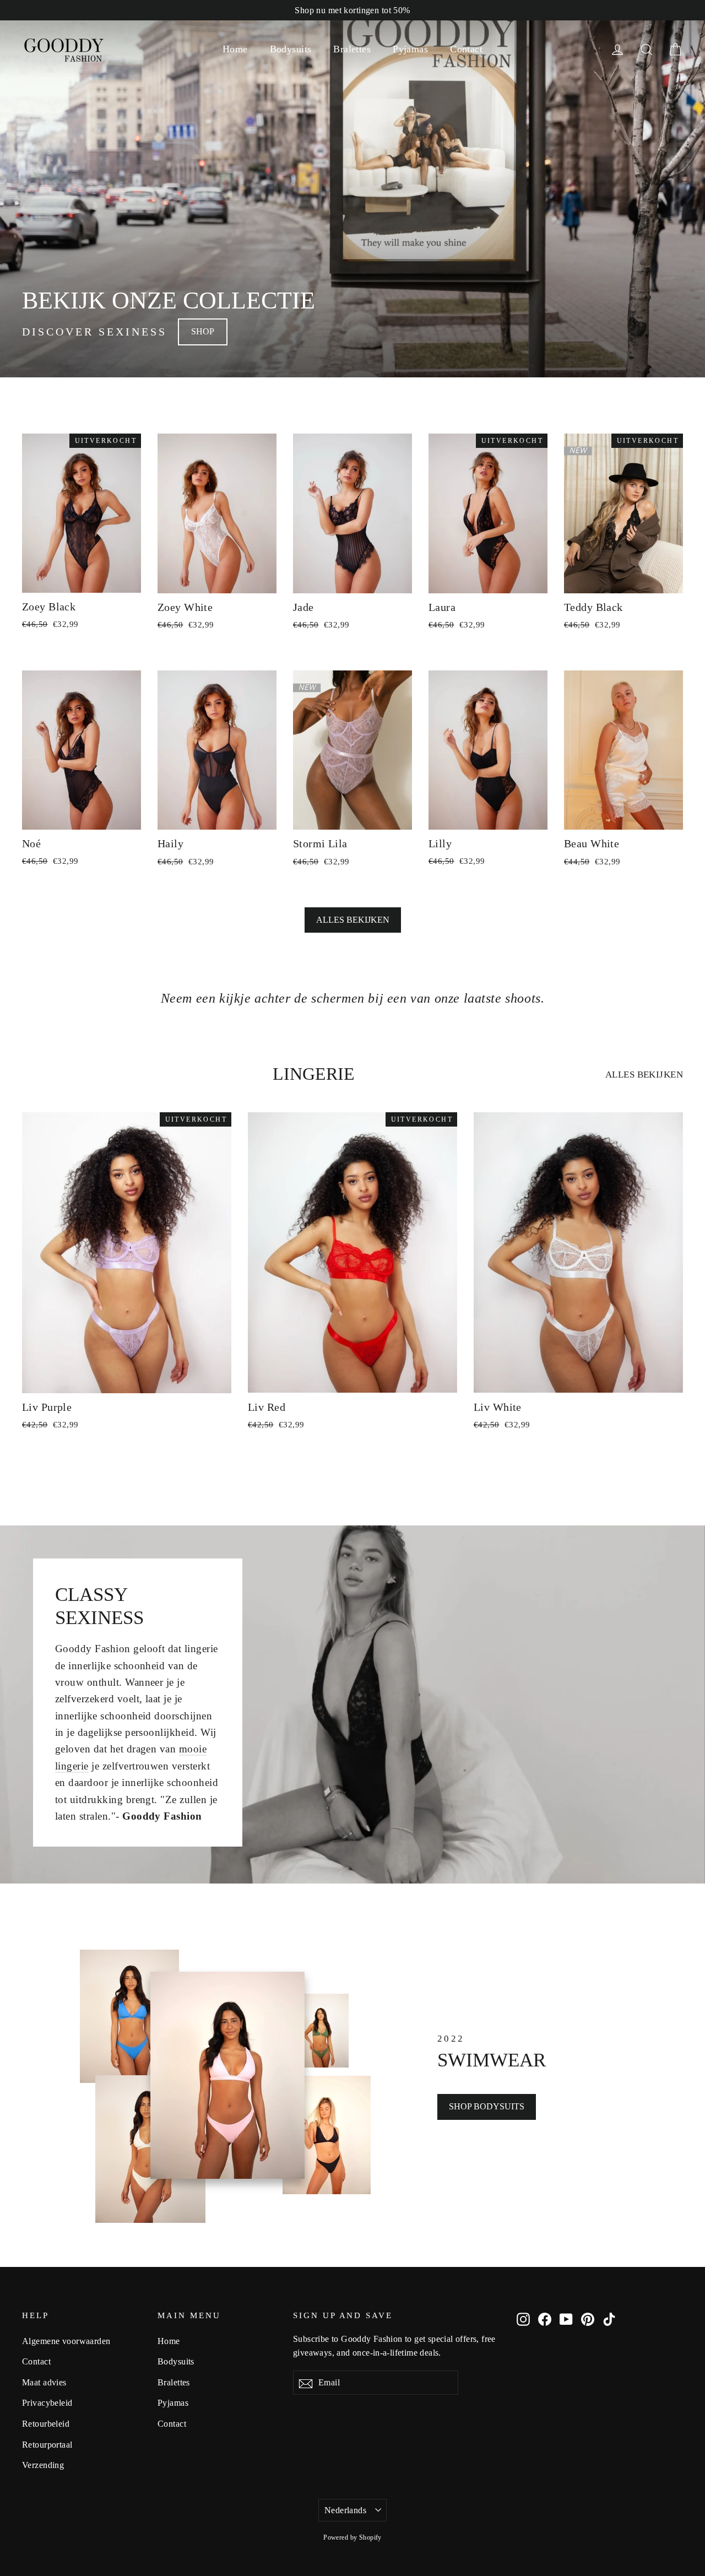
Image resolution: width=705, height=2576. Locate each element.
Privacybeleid (47, 2403)
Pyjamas (410, 49)
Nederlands (345, 2510)
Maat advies (44, 2382)
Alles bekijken (353, 920)
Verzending (43, 2465)
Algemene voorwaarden (66, 2341)
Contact (466, 49)
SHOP (203, 331)
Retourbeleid (46, 2424)
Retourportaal (47, 2445)
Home (235, 49)
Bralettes (352, 49)
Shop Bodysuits (487, 2106)
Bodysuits (291, 49)
